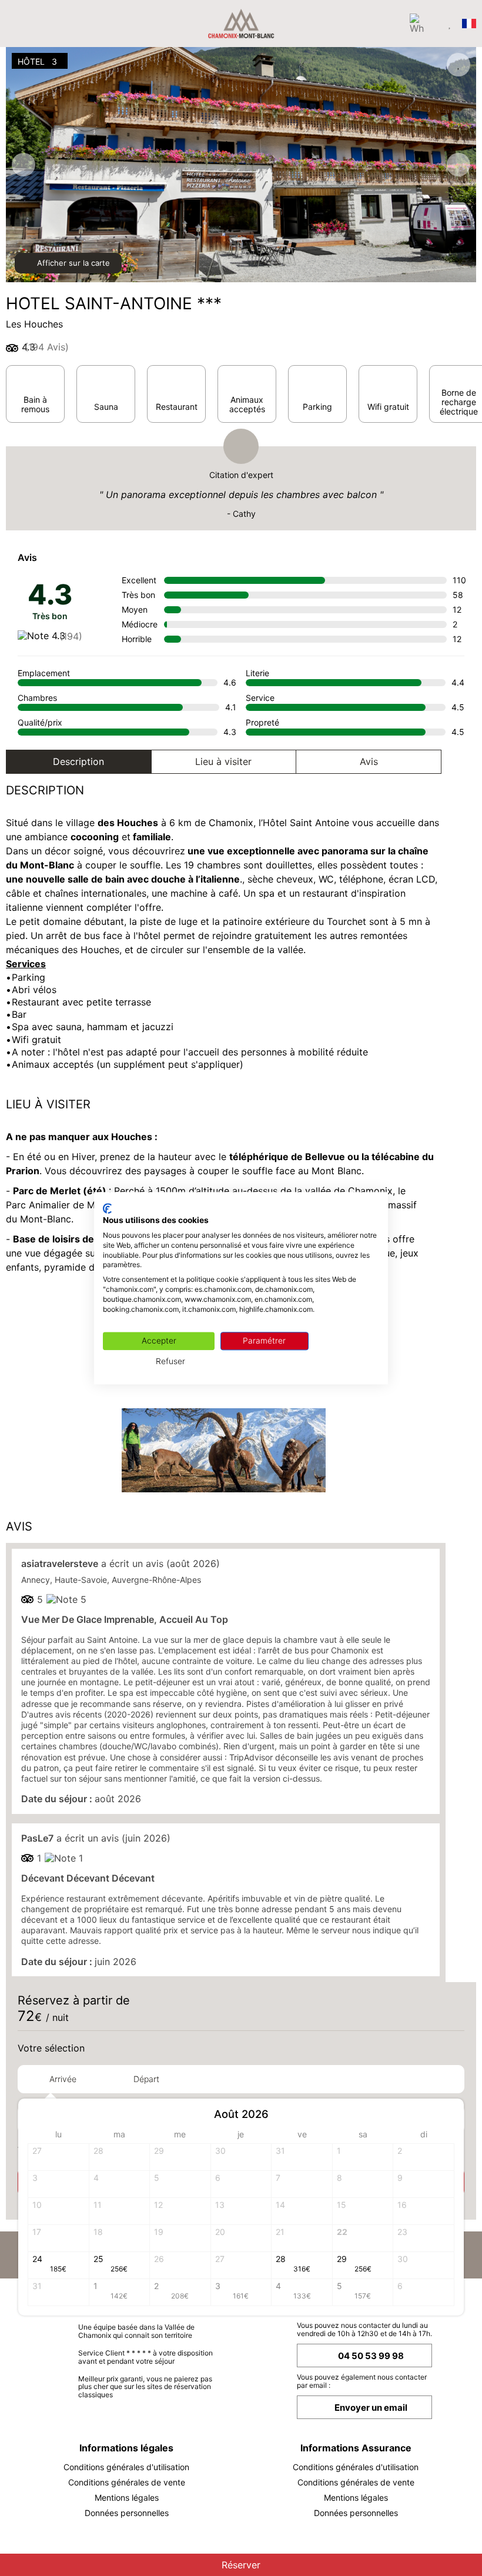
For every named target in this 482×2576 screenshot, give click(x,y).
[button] (444, 2115)
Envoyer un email (371, 2408)
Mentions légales (127, 2498)
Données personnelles (127, 2513)
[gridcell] (363, 2157)
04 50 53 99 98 (371, 2356)
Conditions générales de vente (127, 2482)
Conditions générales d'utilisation (126, 2467)
